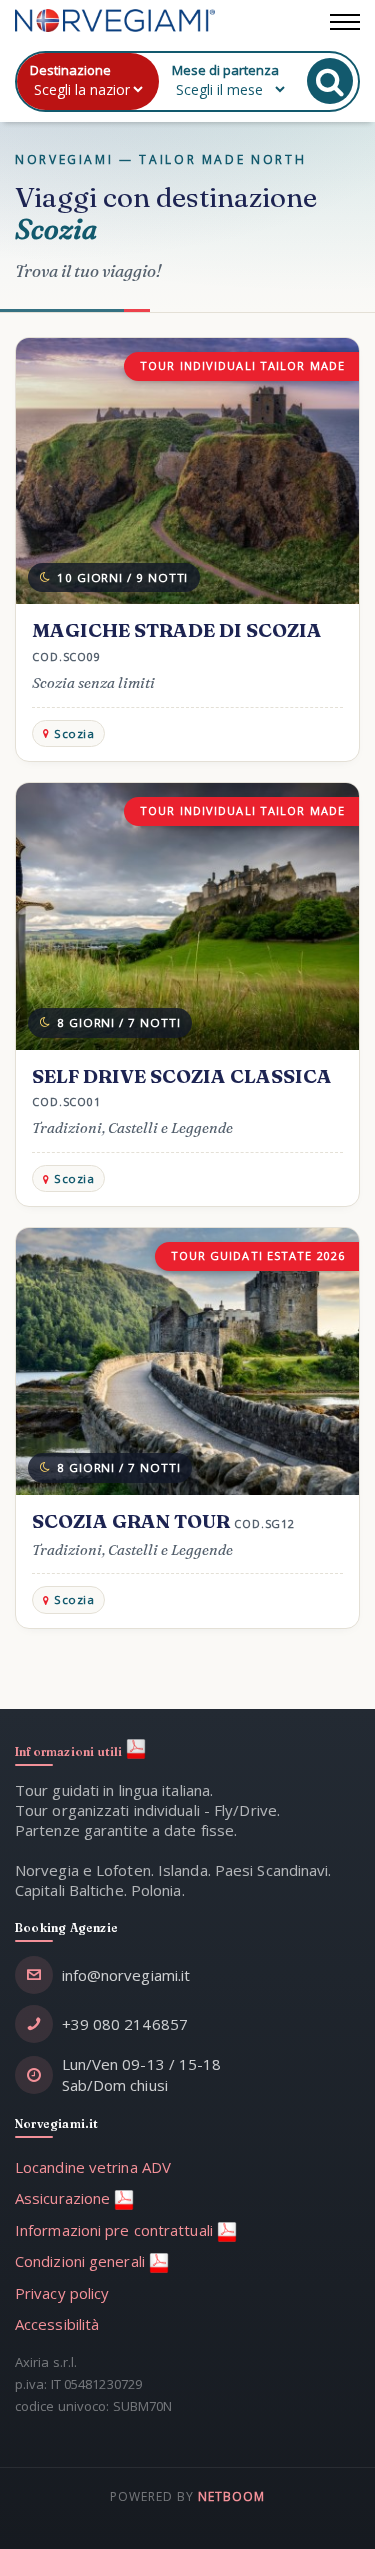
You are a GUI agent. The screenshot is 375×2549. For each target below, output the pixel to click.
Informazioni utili (70, 1752)
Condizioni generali (82, 2261)
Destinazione (70, 70)
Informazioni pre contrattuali (116, 2230)
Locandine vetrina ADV (93, 2167)
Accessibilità (57, 2324)
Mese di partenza (225, 70)
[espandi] (345, 17)
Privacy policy (62, 2293)
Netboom (231, 2496)
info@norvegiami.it (126, 1975)
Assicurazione (64, 2198)
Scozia (74, 733)
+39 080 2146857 (125, 2024)
